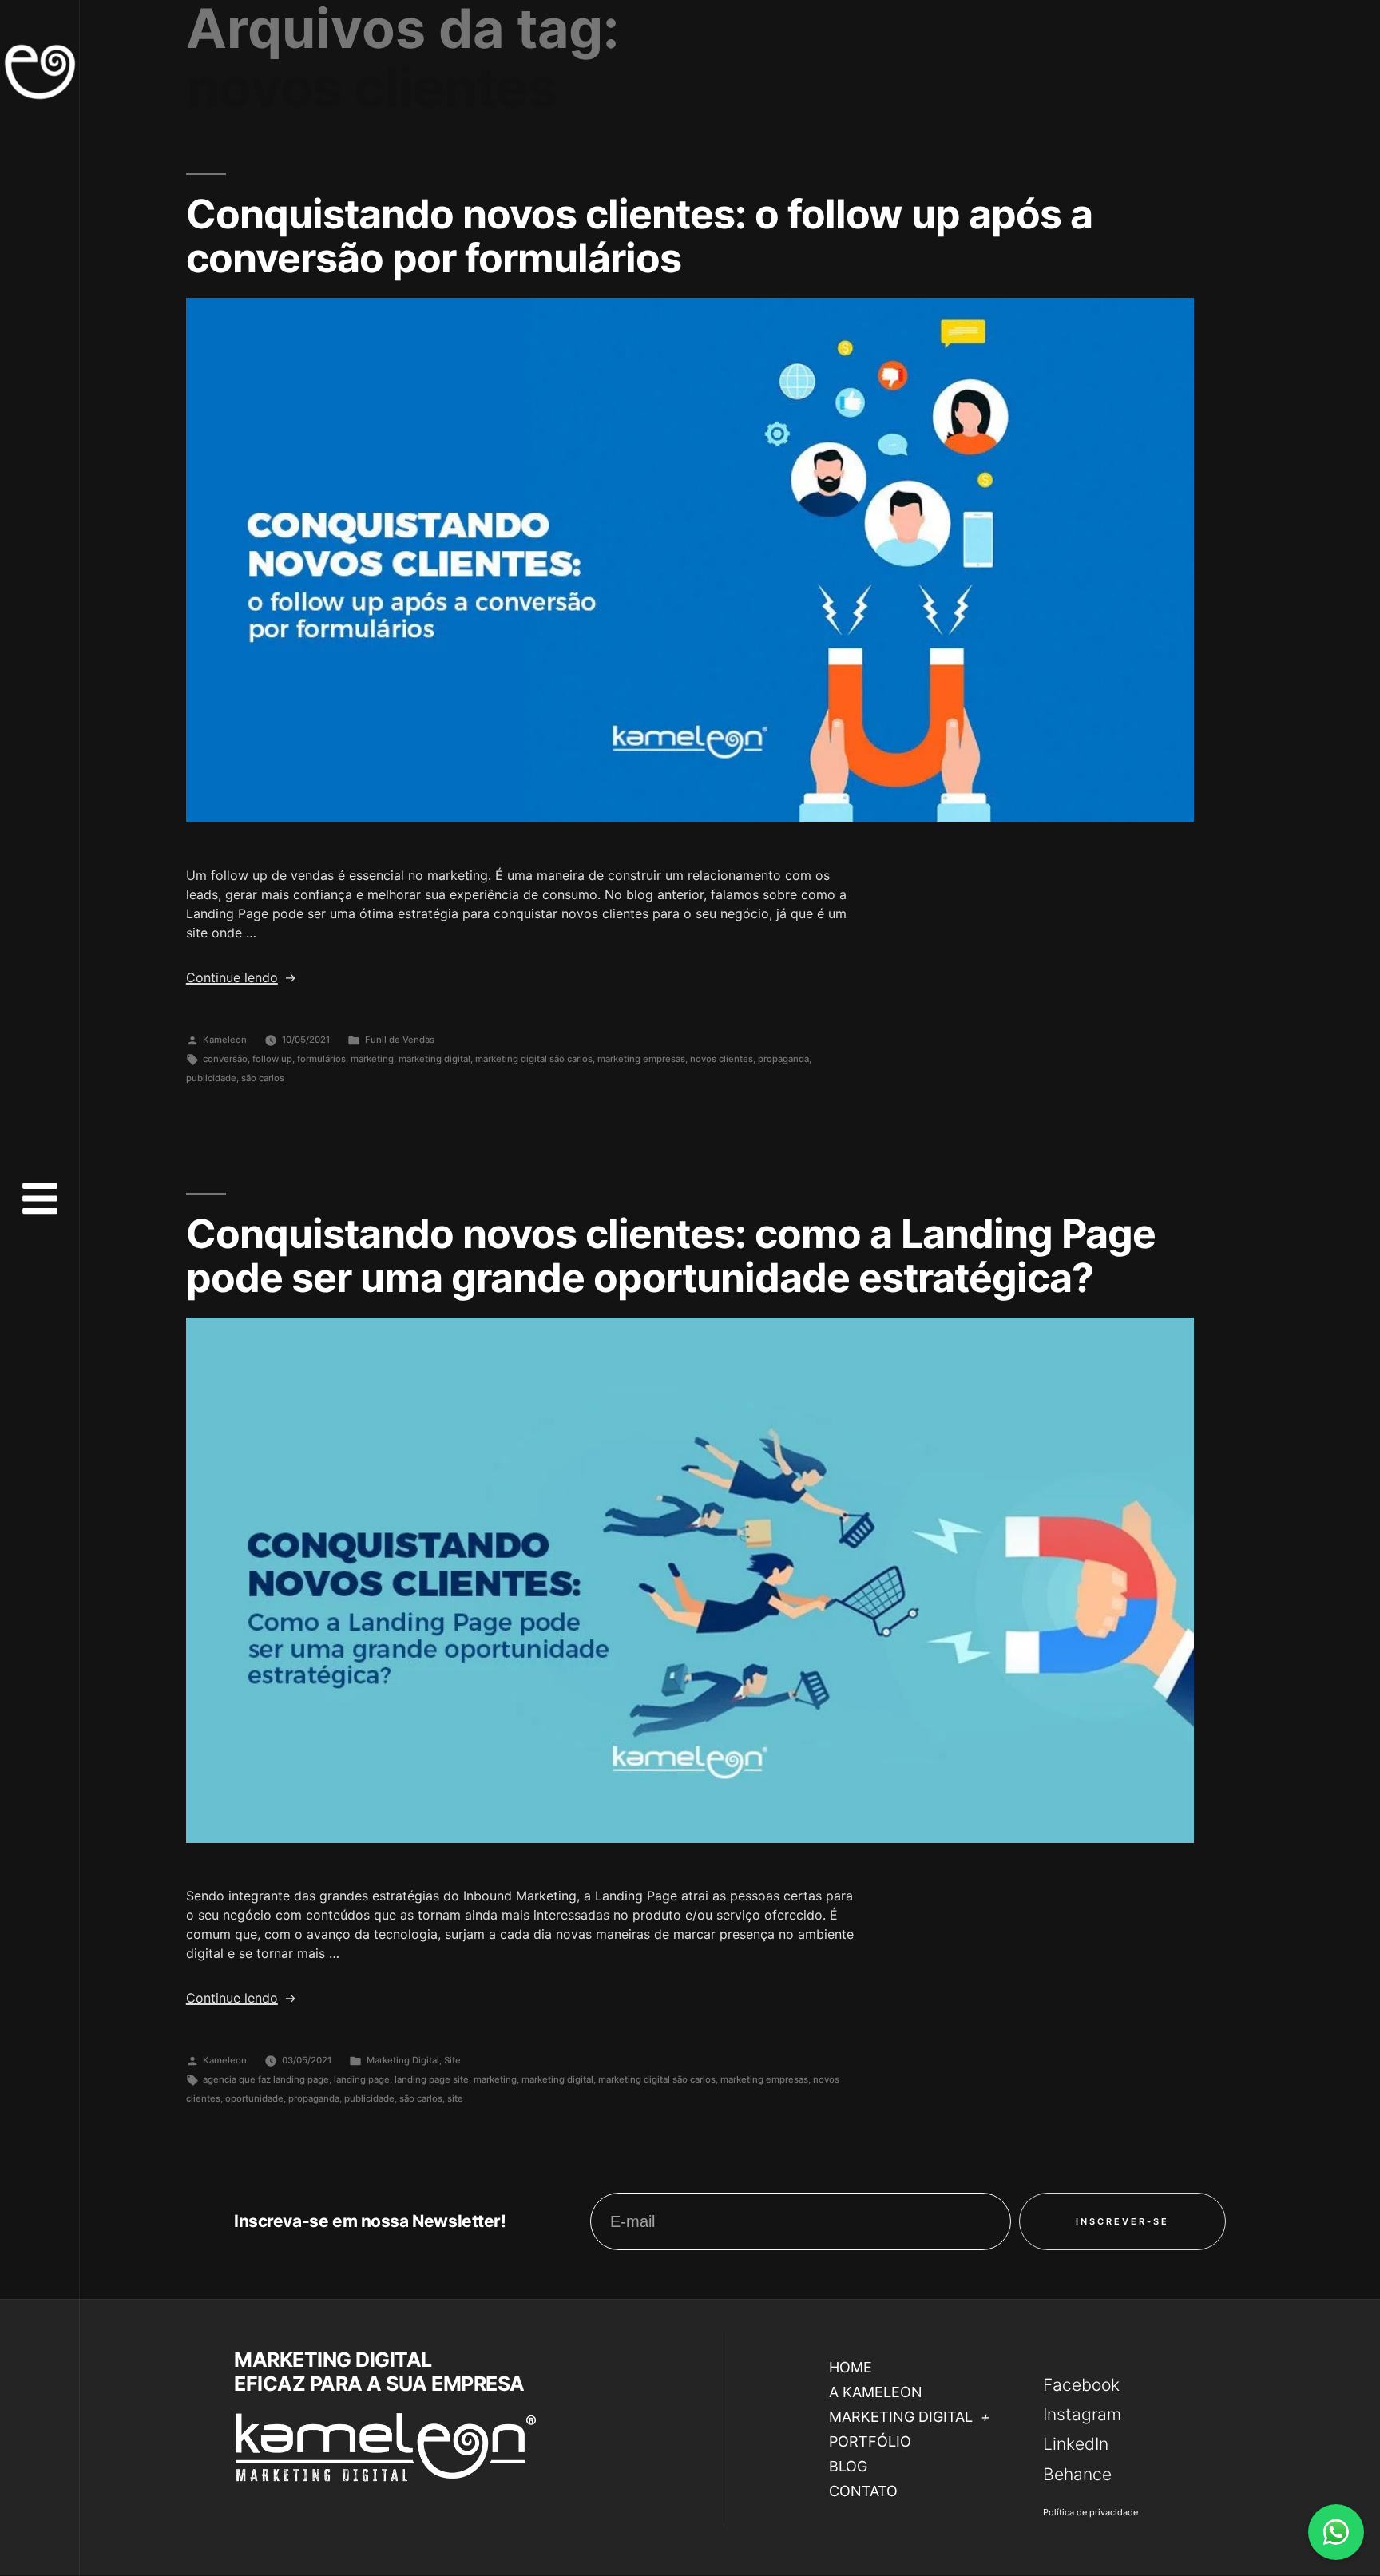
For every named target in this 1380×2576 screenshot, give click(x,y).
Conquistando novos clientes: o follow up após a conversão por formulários (639, 236)
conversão (225, 1059)
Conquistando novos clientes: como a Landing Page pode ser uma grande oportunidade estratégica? (671, 1256)
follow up (272, 1059)
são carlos (263, 1078)
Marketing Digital (403, 2060)
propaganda (783, 1059)
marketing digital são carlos (534, 1059)
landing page (362, 2079)
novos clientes (722, 1059)
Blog (848, 2466)
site (455, 2098)
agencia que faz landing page (266, 2079)
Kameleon (225, 1040)
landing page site (432, 2079)
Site (452, 2060)
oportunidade (254, 2098)
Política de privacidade (1091, 2512)
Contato (863, 2491)
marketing (372, 1059)
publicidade (211, 1078)
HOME (851, 2367)
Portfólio (870, 2441)
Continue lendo (241, 977)
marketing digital (434, 1059)
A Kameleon (876, 2392)
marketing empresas (641, 1059)
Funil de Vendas (400, 1040)
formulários (321, 1059)
